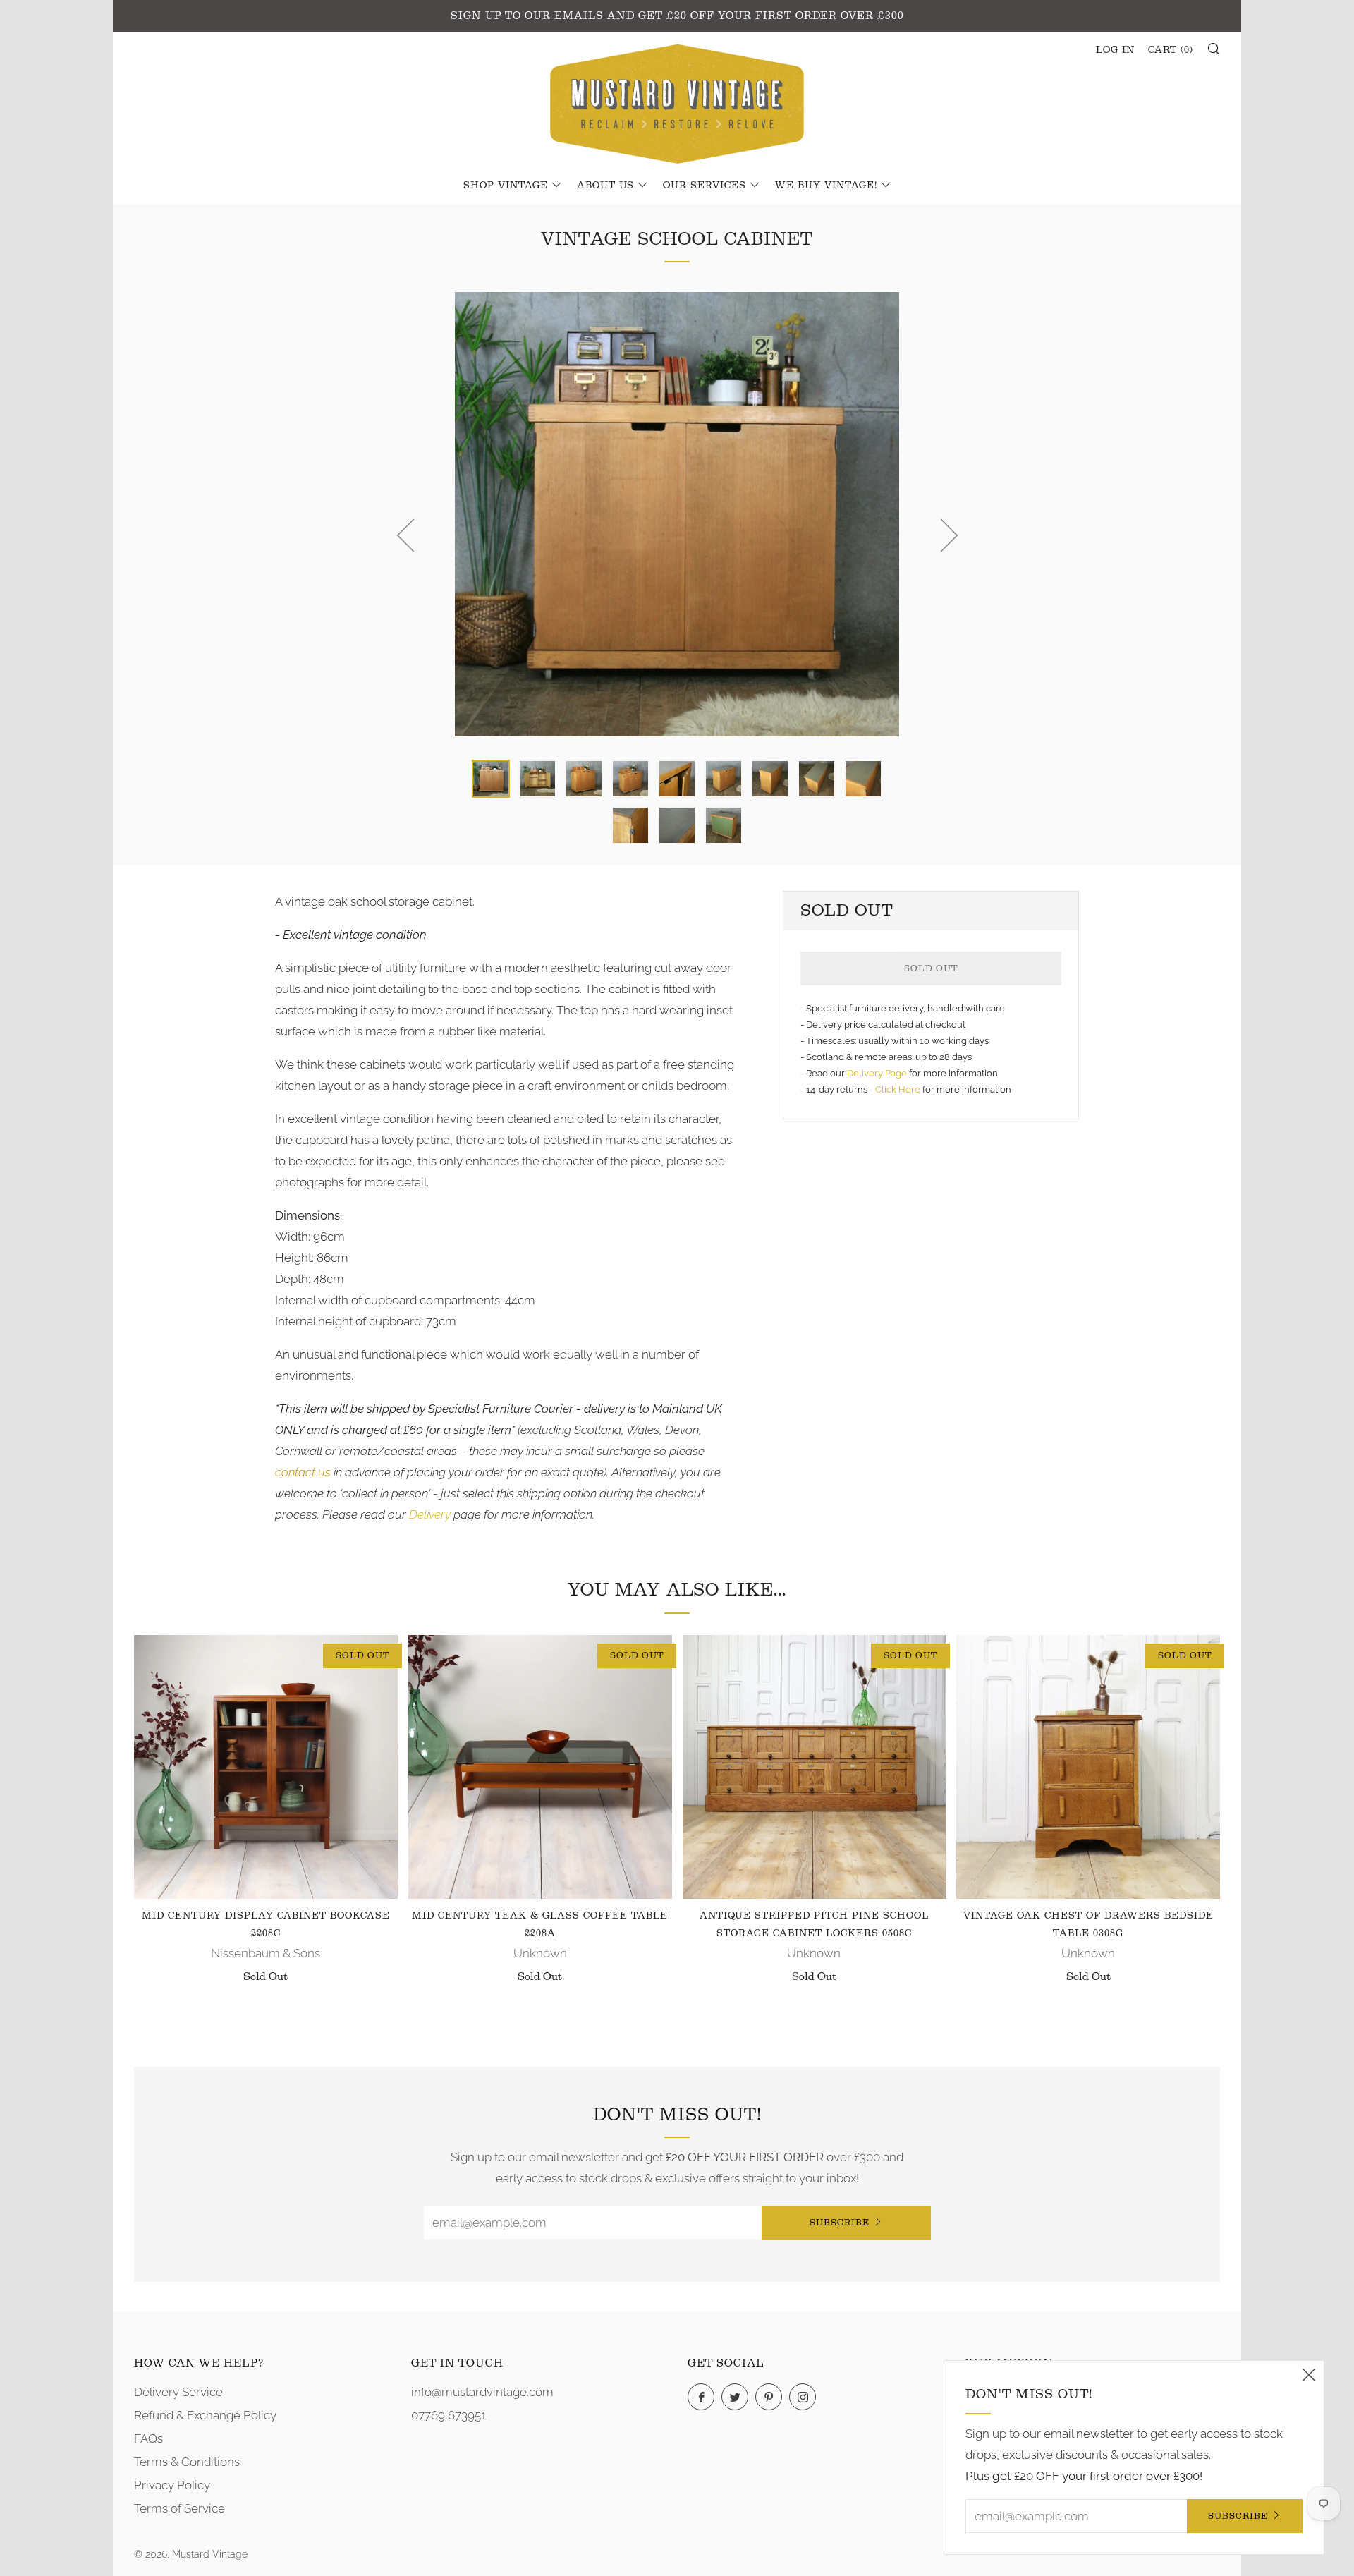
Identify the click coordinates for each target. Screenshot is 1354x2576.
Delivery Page (877, 1073)
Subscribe (840, 2222)
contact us (303, 1472)
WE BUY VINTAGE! (826, 186)
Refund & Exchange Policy (205, 2415)
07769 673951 (449, 2415)
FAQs (148, 2438)
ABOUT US (605, 186)
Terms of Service (179, 2508)
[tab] (491, 779)
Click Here (899, 1089)
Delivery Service (178, 2392)
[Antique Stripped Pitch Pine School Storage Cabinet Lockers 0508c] (815, 1767)
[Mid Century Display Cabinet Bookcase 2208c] (266, 1767)
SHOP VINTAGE (506, 186)
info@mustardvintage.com (482, 2392)
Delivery (430, 1514)
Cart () (1171, 50)
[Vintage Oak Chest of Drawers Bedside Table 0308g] (1088, 1767)
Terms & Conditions (187, 2462)
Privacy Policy (172, 2485)
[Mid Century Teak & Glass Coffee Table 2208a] (540, 1767)
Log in (1115, 50)
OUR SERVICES (705, 186)
